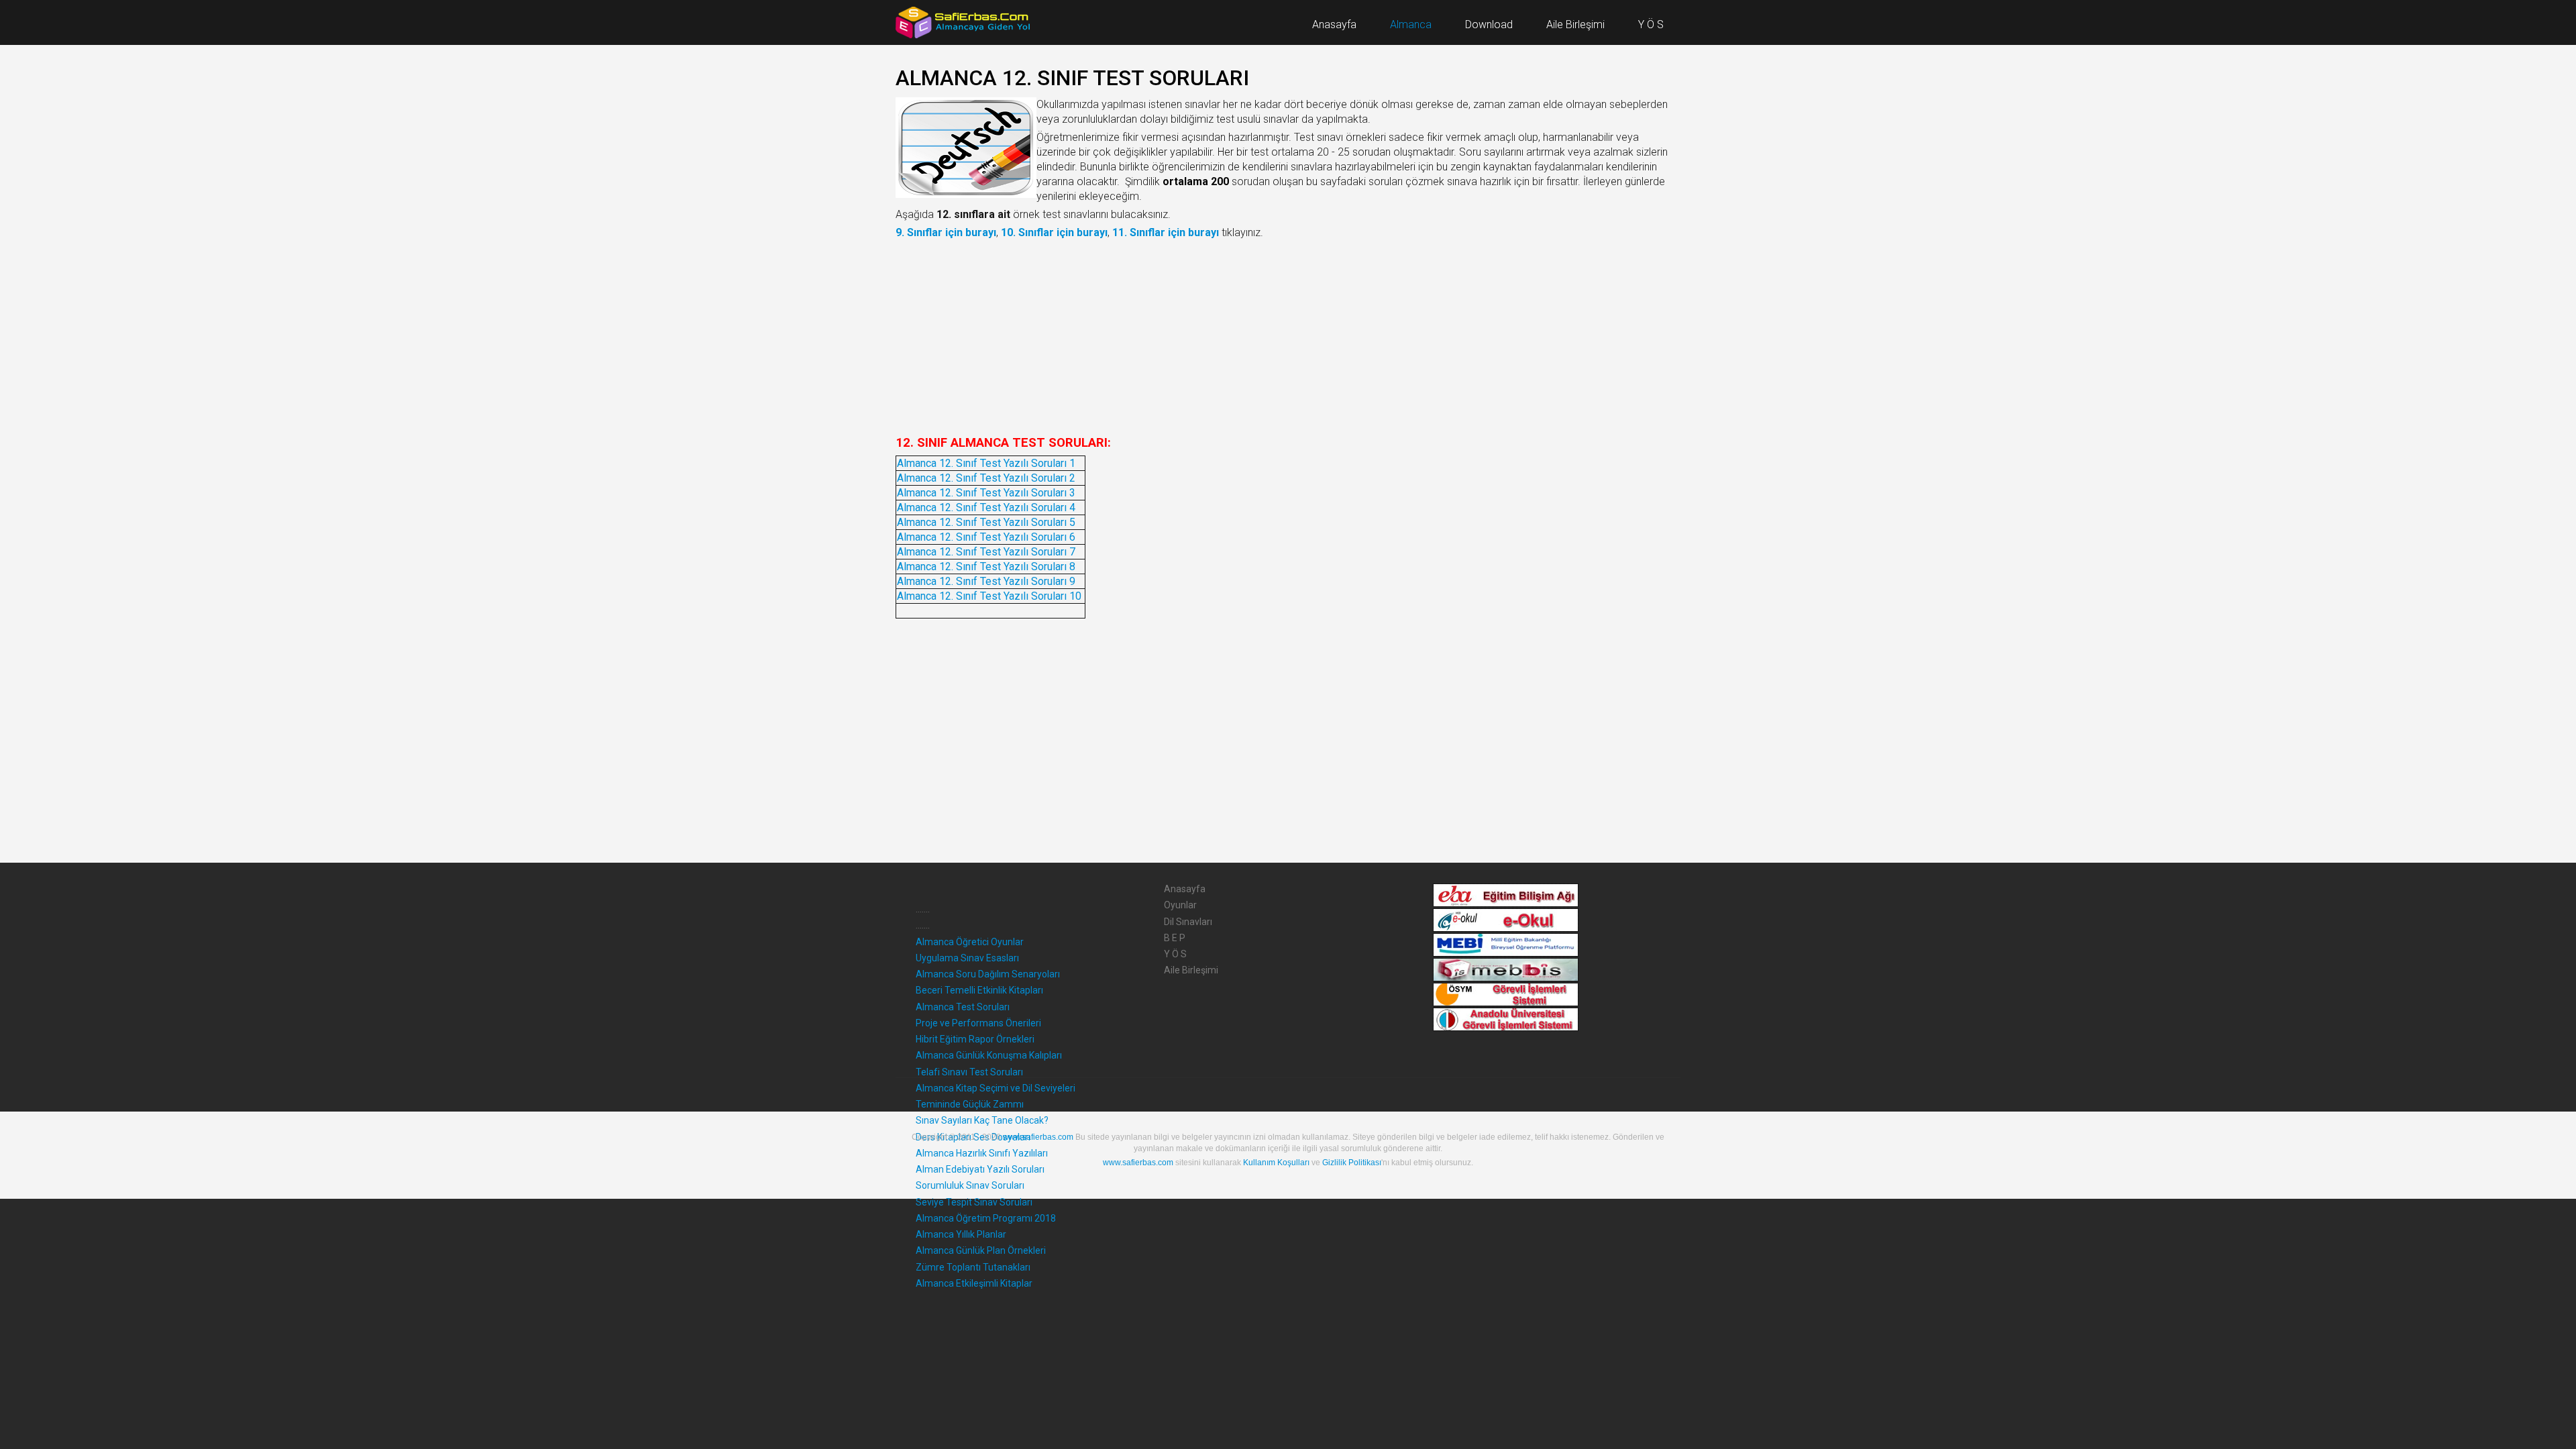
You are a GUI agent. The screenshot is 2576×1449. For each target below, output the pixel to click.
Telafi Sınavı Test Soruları (969, 1072)
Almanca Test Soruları (963, 1007)
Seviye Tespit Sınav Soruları (974, 1202)
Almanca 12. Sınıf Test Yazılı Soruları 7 (986, 552)
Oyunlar (1180, 905)
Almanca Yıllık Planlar (961, 1234)
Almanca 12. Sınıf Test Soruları (1072, 78)
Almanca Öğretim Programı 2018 (986, 1218)
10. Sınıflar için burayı (1054, 232)
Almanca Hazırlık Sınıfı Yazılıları (982, 1153)
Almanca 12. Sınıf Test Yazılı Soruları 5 (986, 522)
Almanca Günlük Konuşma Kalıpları (989, 1055)
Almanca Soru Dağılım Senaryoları (988, 974)
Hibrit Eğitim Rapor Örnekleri (975, 1039)
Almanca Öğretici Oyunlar (970, 942)
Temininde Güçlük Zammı (970, 1104)
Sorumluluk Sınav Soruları (970, 1185)
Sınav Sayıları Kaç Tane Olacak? (982, 1120)
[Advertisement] (1288, 337)
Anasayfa (1185, 889)
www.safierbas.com (1038, 1137)
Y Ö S (1175, 954)
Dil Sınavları (1188, 922)
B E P (1175, 938)
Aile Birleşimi (1191, 970)
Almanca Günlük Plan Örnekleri (981, 1250)
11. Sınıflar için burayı (1166, 232)
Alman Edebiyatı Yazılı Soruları (980, 1169)
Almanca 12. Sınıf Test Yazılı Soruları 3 (986, 493)
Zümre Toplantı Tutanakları (973, 1267)
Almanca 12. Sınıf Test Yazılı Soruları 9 (986, 581)
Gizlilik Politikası (1352, 1163)
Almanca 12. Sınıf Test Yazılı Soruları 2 (986, 478)
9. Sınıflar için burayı (946, 232)
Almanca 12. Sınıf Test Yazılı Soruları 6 (986, 537)
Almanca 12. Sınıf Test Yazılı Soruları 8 (986, 567)
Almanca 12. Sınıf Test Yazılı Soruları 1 (986, 463)
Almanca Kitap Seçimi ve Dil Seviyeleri (996, 1088)
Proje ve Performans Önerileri (978, 1023)
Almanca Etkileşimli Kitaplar (974, 1283)
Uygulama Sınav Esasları (967, 958)
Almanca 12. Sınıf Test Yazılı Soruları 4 (986, 507)
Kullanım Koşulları (1276, 1163)
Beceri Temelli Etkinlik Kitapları (979, 990)
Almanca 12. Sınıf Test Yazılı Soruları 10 (989, 596)
